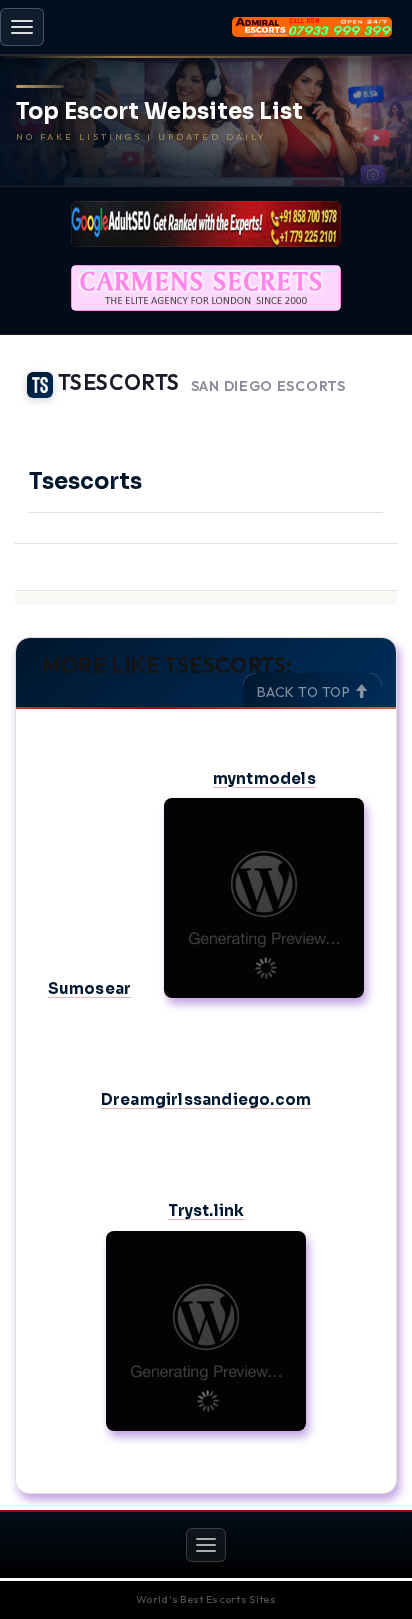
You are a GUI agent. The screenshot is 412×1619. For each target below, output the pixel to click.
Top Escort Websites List (159, 112)
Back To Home (342, 415)
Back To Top (305, 692)
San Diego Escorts (268, 386)
